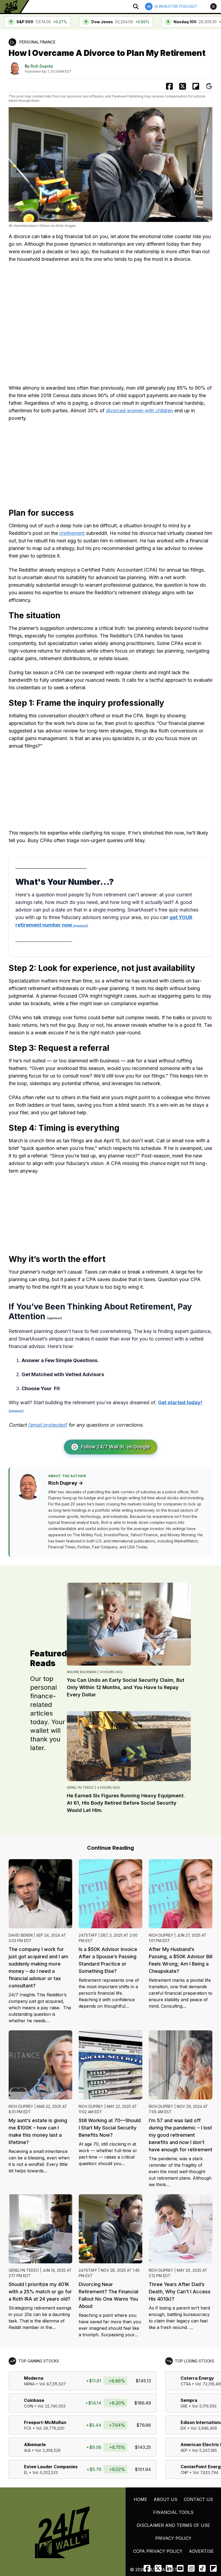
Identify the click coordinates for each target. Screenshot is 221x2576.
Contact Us (198, 2499)
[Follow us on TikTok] (202, 2568)
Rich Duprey (42, 66)
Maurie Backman (82, 1672)
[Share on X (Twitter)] (183, 86)
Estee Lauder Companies (51, 2467)
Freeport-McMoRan (45, 2422)
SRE (184, 2406)
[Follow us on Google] (209, 86)
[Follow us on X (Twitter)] (158, 2568)
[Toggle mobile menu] (213, 6)
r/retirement (72, 533)
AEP (184, 2450)
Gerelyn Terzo (80, 1787)
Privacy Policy (173, 2538)
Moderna (34, 2378)
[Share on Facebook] (169, 86)
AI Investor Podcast (176, 6)
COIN (29, 2406)
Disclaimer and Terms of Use (173, 2525)
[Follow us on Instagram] (191, 2568)
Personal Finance (37, 42)
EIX (183, 2428)
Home (140, 2499)
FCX (28, 2428)
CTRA (186, 2384)
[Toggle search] (136, 6)
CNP (184, 2472)
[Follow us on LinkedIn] (169, 2568)
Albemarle (35, 2445)
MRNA (29, 2384)
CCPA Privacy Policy (158, 2551)
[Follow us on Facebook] (147, 2568)
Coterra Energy (197, 2378)
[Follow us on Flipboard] (196, 86)
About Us (165, 2499)
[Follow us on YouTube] (180, 2568)
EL (26, 2472)
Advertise (201, 2551)
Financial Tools (173, 2512)
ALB (27, 2450)
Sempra (189, 2400)
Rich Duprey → (66, 1483)
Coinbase (34, 2400)
